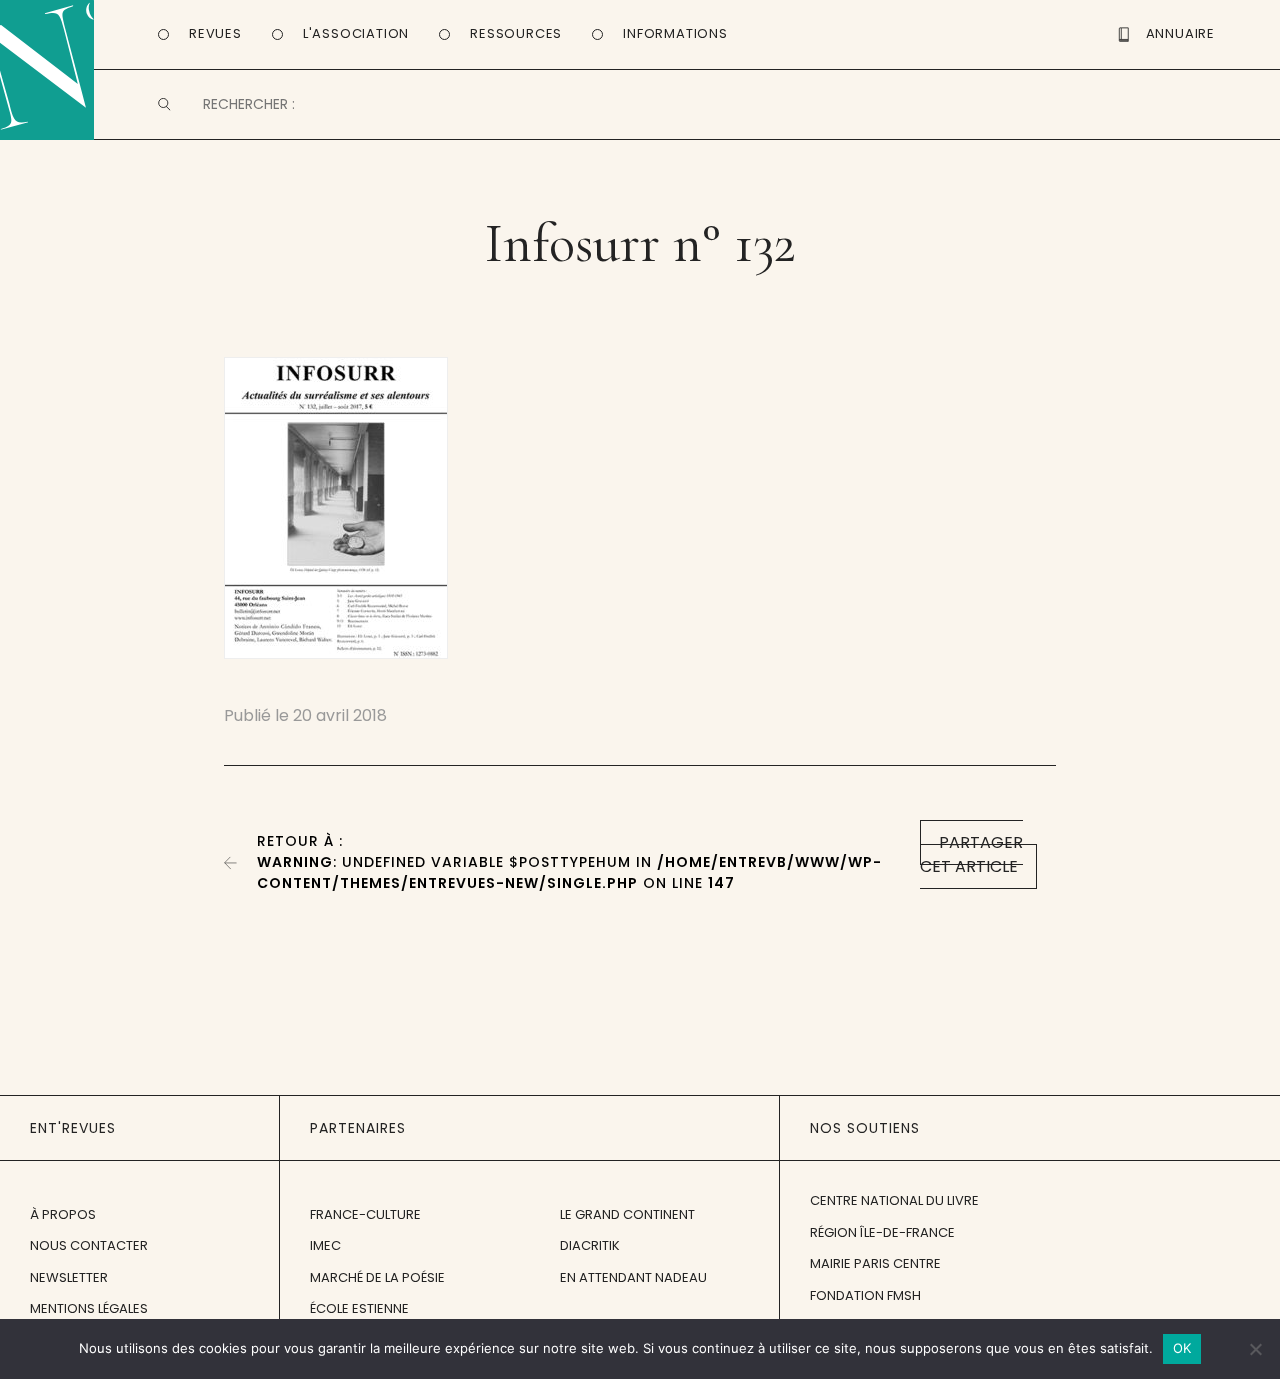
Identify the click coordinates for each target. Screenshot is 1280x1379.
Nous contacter (89, 1245)
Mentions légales (89, 1308)
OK (1182, 1348)
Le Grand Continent (627, 1214)
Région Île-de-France (882, 1232)
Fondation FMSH (865, 1295)
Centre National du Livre (894, 1200)
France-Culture (365, 1214)
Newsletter (69, 1277)
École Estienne (359, 1308)
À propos (63, 1214)
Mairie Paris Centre (875, 1263)
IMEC (325, 1245)
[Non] (1255, 1349)
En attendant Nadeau (633, 1277)
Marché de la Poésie (377, 1277)
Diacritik (590, 1245)
